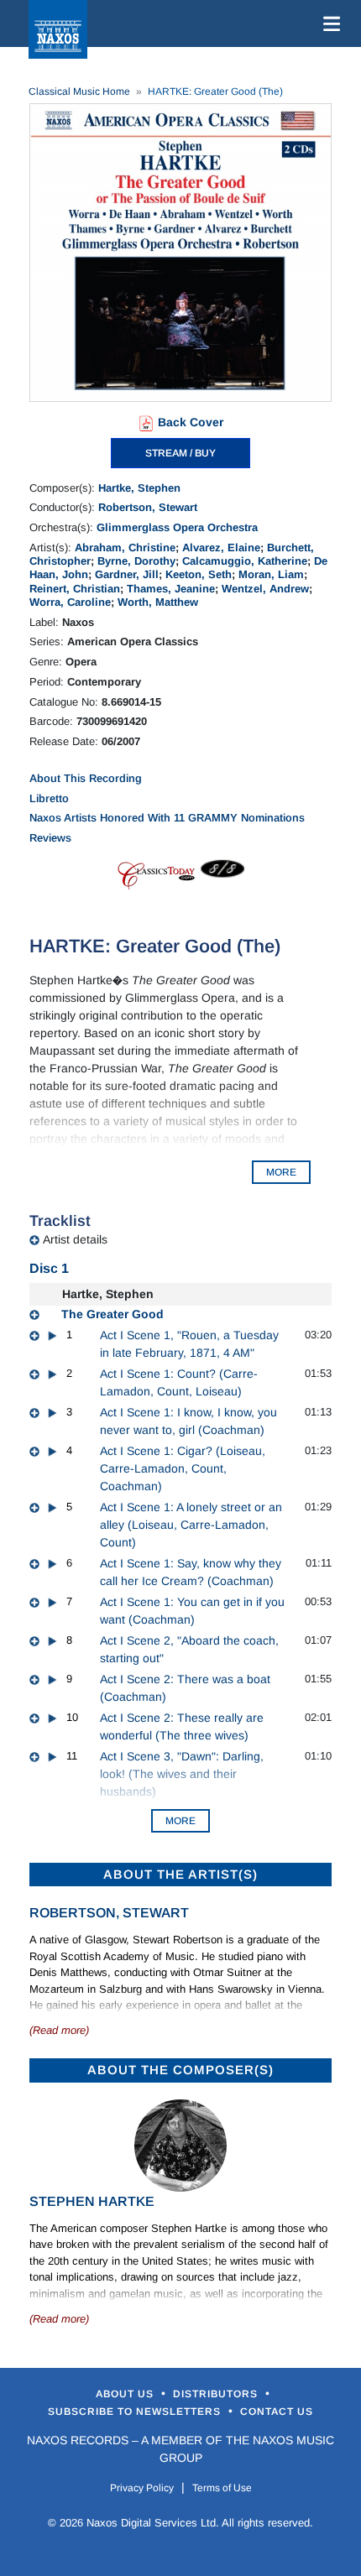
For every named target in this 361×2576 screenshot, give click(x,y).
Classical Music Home (79, 91)
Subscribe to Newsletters (136, 2412)
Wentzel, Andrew (265, 589)
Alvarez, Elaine (221, 548)
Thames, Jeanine (171, 589)
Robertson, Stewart (148, 507)
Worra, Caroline (70, 602)
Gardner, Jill (127, 574)
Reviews (50, 838)
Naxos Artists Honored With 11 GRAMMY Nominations (167, 818)
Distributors (217, 2394)
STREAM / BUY (180, 453)
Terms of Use (222, 2488)
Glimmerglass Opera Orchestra (177, 527)
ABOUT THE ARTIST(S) (180, 1874)
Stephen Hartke (92, 2201)
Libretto (49, 798)
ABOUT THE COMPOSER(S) (180, 2070)
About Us (126, 2394)
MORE (281, 1172)
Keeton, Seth (199, 574)
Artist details (75, 1239)
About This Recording (86, 778)
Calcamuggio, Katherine (245, 561)
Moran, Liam (271, 574)
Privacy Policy (142, 2488)
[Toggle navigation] (328, 23)
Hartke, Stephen (139, 488)
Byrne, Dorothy (136, 561)
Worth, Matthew (158, 602)
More (180, 1821)
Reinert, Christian (75, 589)
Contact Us (277, 2412)
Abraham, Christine (125, 548)
